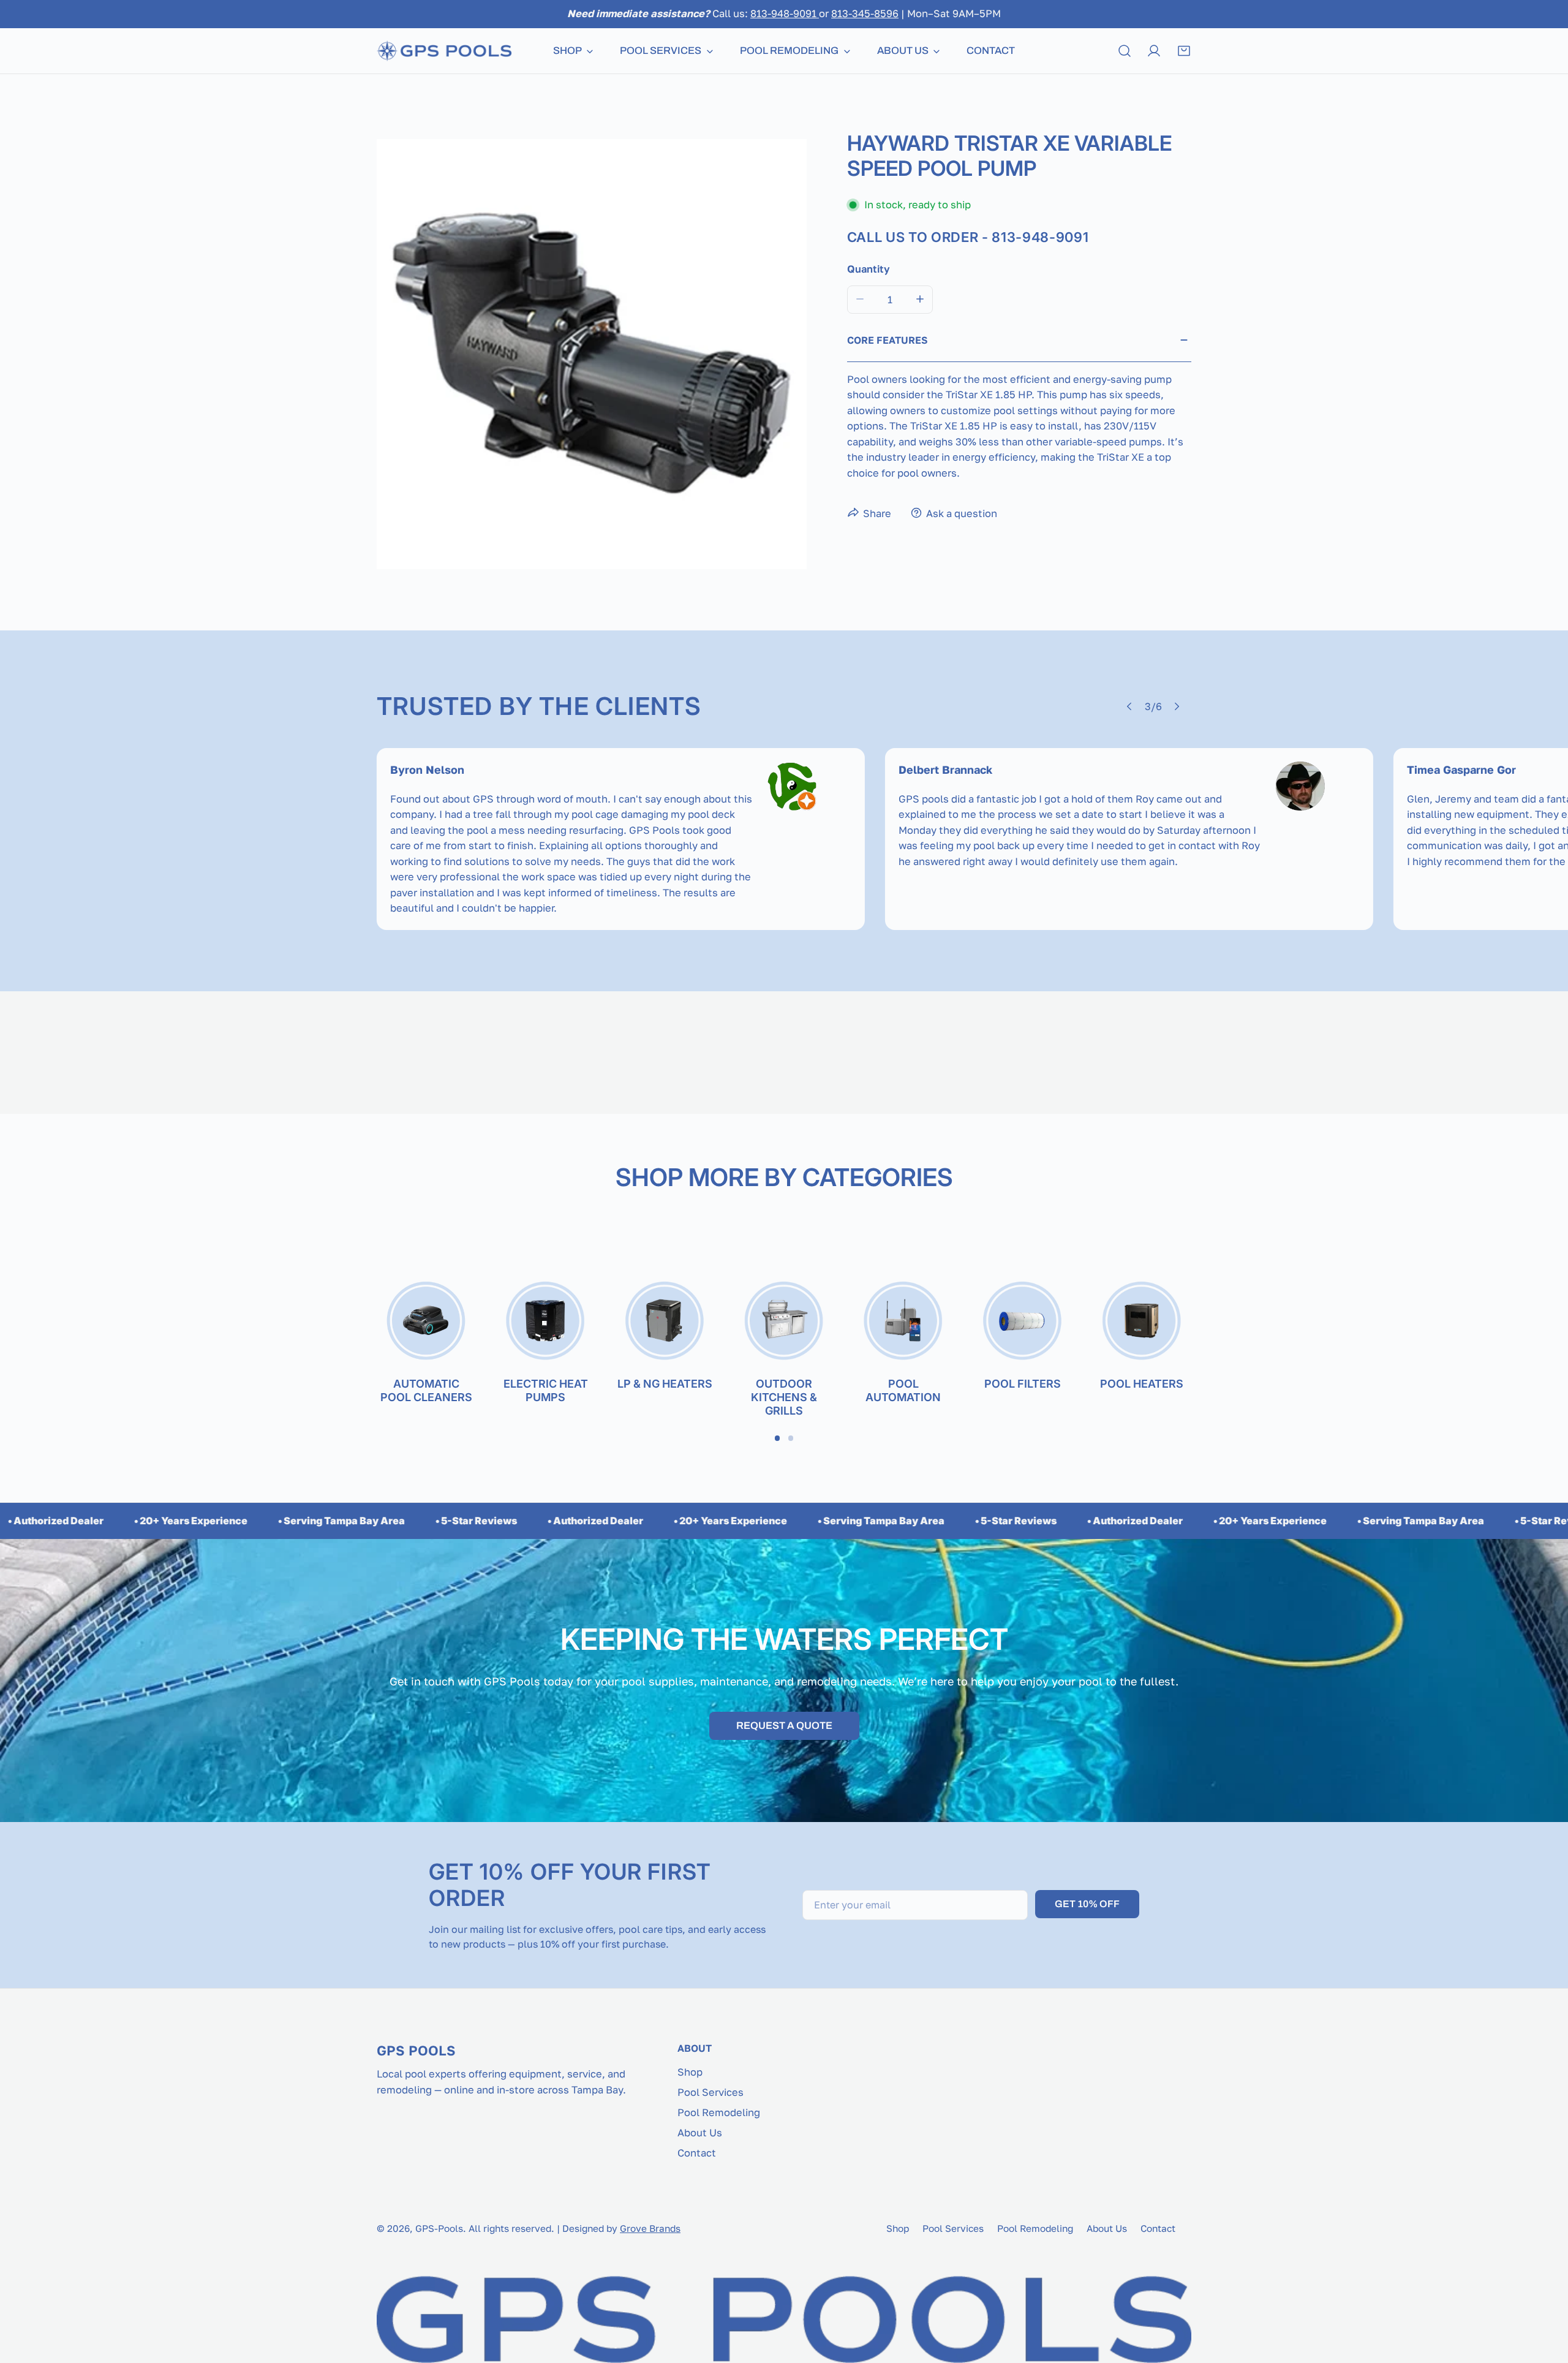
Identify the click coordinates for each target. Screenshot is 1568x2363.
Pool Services (710, 2092)
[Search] (1125, 51)
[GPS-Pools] (444, 51)
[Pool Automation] (903, 1322)
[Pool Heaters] (1142, 1322)
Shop (690, 2072)
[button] (1184, 51)
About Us (700, 2133)
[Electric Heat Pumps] (545, 1322)
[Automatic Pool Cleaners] (426, 1322)
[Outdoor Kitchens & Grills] (784, 1322)
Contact (697, 2153)
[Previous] (1130, 706)
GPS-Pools (439, 2228)
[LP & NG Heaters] (665, 1322)
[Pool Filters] (1023, 1322)
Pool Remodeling (719, 2112)
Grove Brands (650, 2228)
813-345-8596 (865, 13)
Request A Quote (784, 1726)
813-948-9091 (785, 13)
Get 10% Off (1087, 1904)
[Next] (1177, 706)
